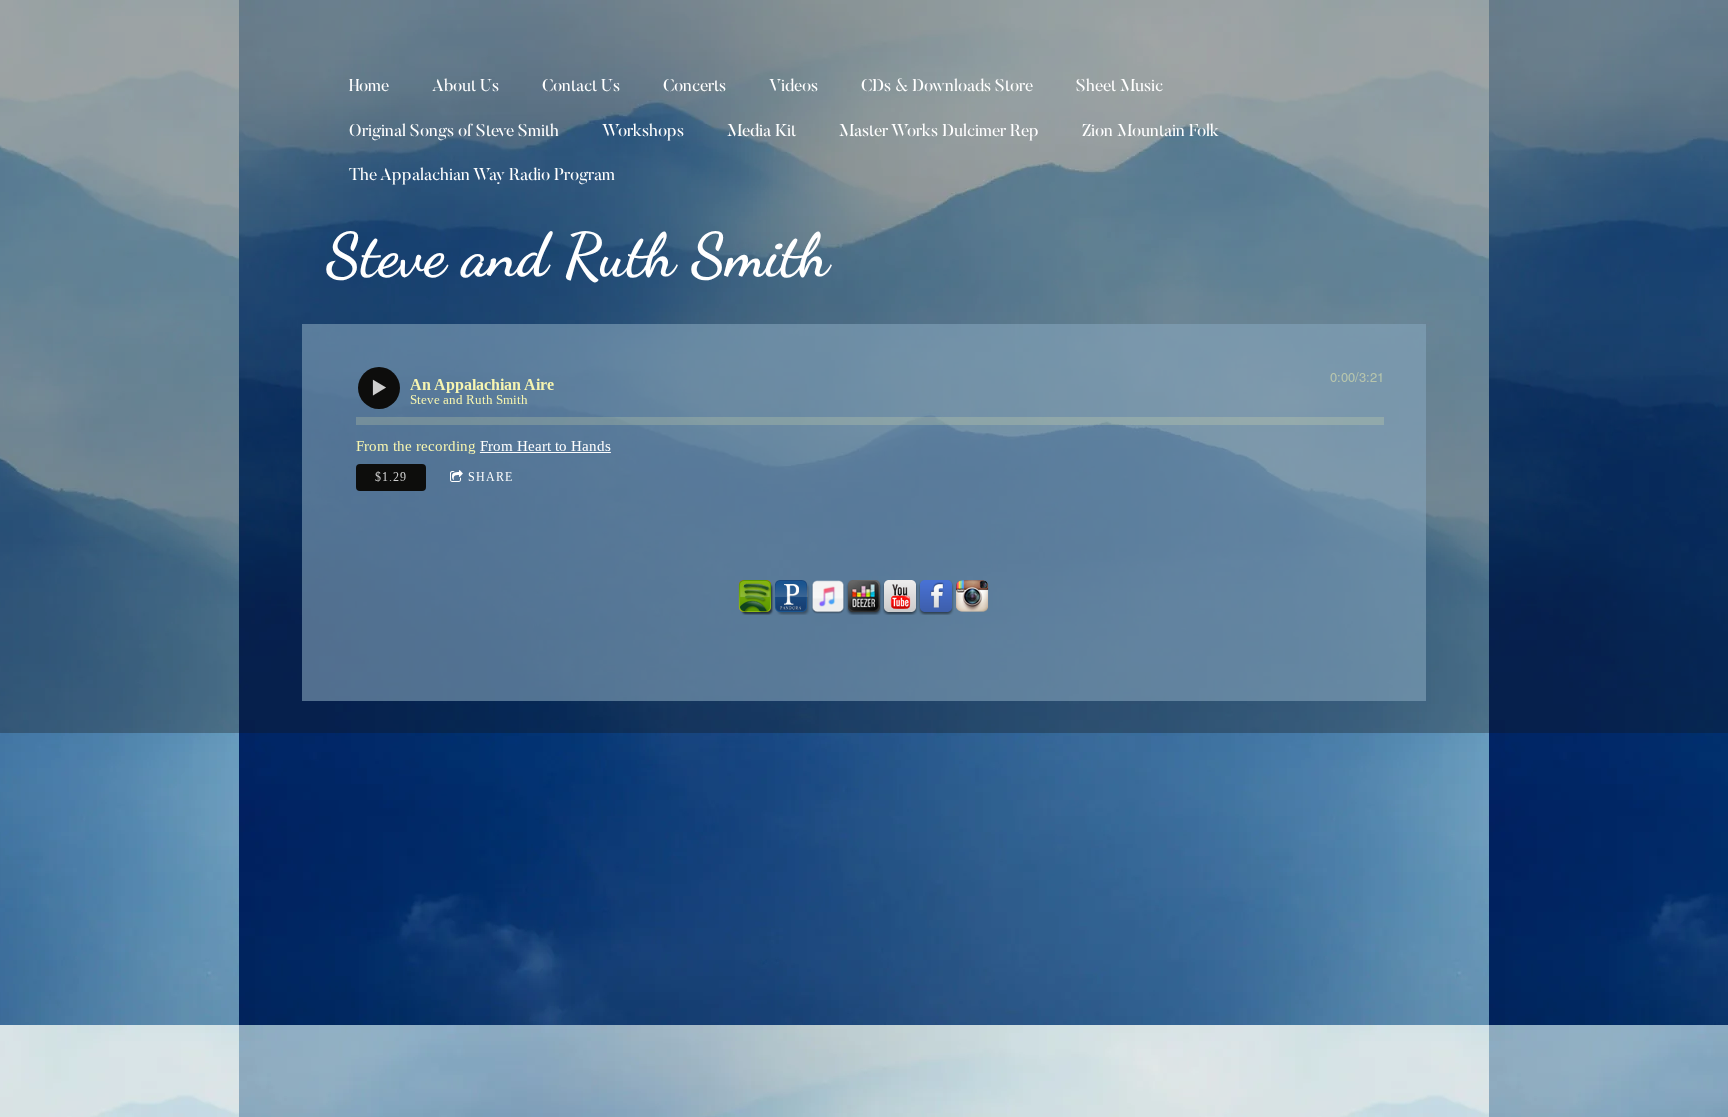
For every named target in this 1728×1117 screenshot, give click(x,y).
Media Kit (761, 132)
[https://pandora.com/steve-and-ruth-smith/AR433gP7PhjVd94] (792, 597)
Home (369, 87)
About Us (465, 87)
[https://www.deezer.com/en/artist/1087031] (864, 597)
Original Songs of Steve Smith (454, 132)
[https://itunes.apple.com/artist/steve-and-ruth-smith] (828, 597)
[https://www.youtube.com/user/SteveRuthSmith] (900, 597)
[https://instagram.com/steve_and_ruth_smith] (972, 597)
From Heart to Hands (545, 446)
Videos (793, 87)
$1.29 (391, 477)
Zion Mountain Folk (1150, 132)
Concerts (694, 87)
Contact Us (581, 87)
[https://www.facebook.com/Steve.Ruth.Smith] (936, 597)
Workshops (643, 132)
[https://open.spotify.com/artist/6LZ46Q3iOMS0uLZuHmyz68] (756, 597)
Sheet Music (1119, 87)
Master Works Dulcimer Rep (939, 132)
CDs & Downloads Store (947, 87)
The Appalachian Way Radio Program (482, 176)
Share (490, 477)
